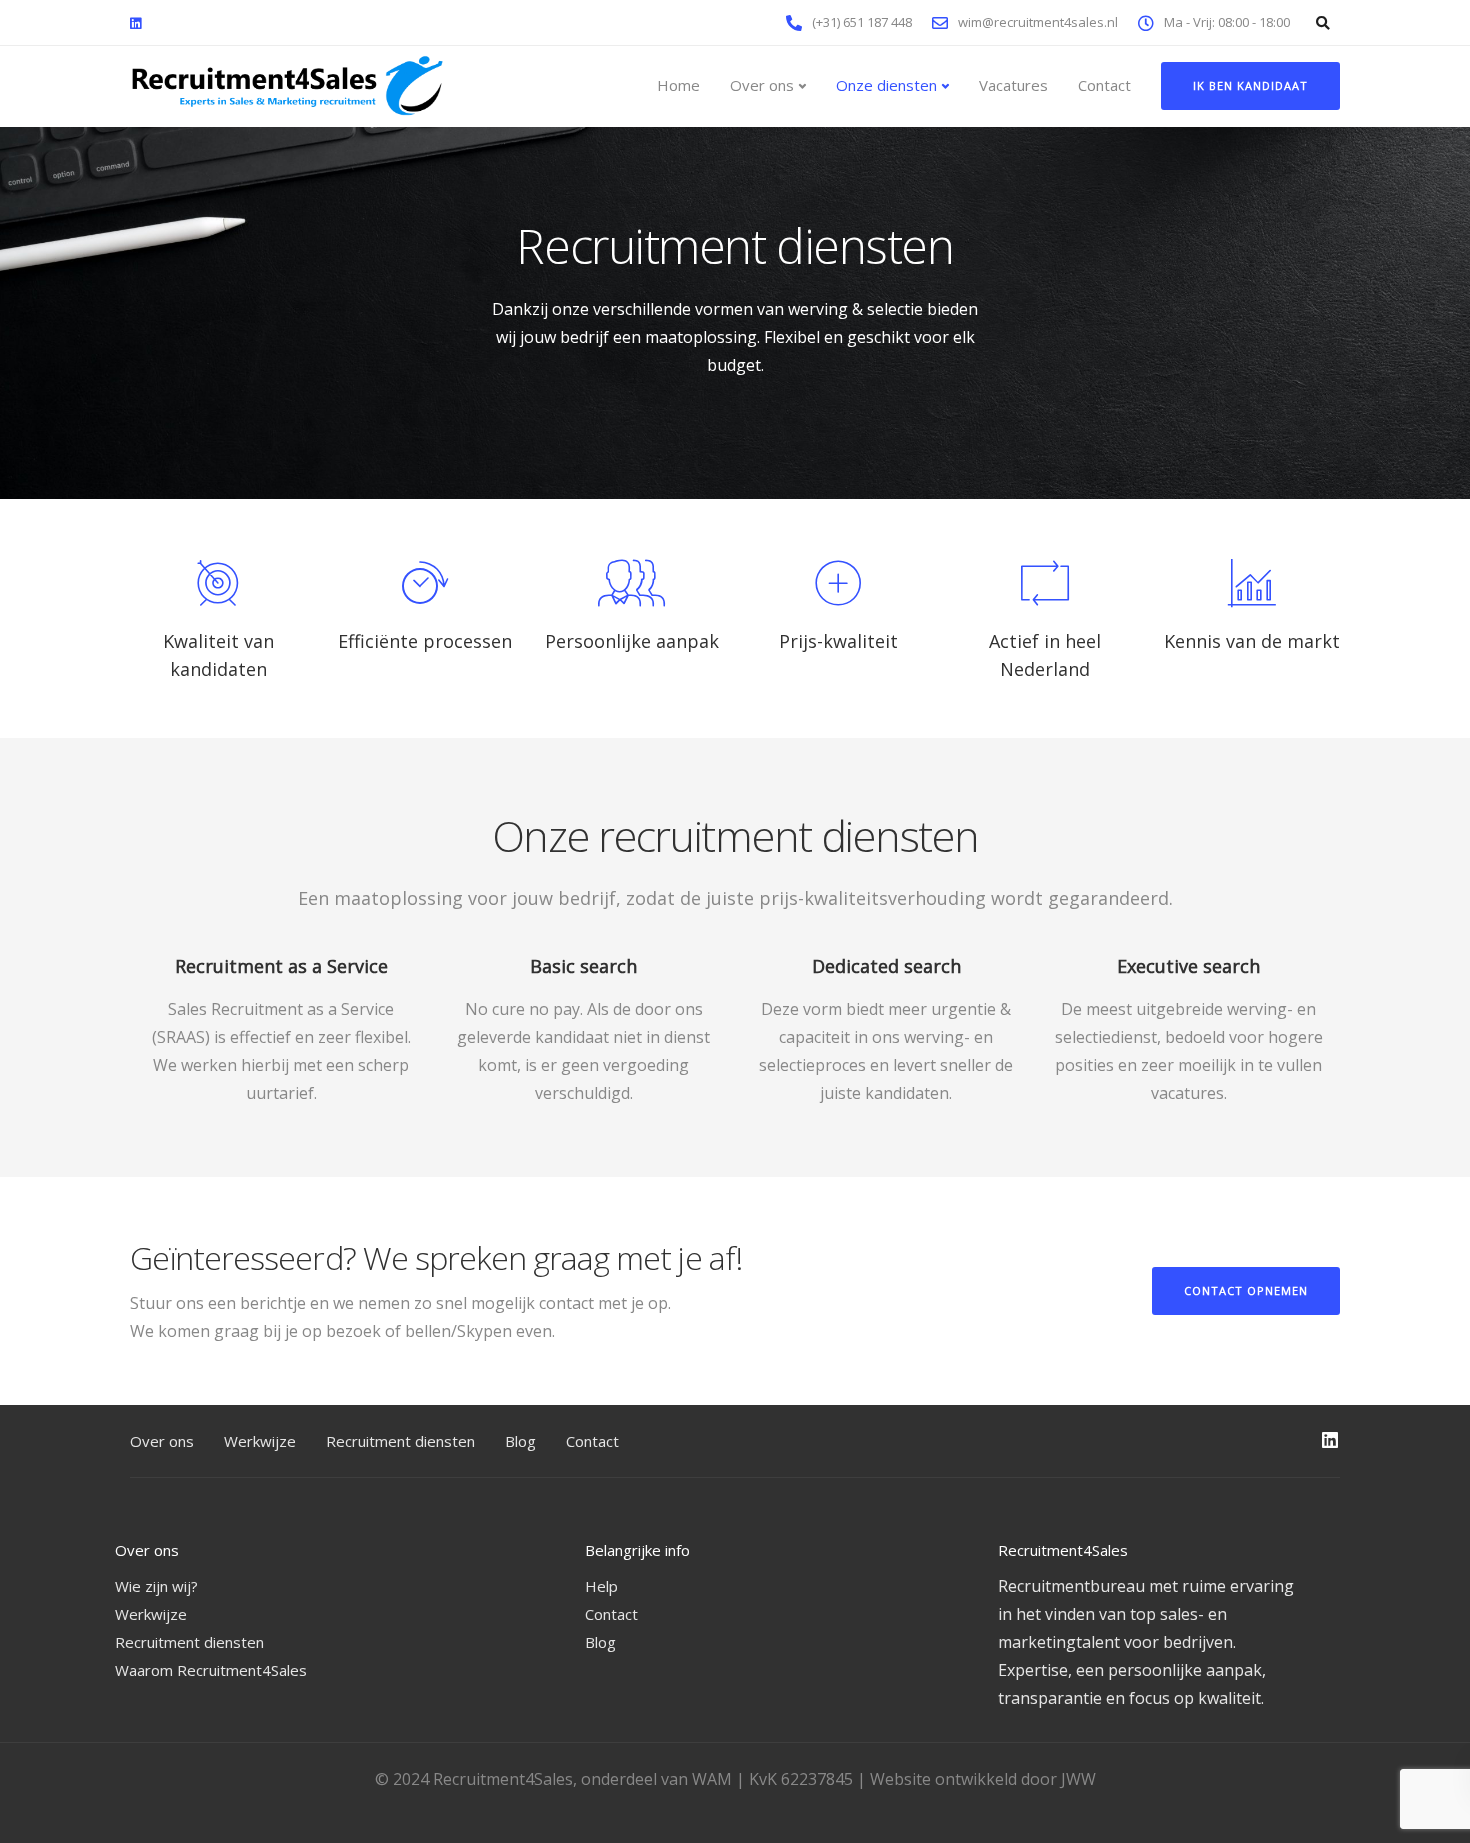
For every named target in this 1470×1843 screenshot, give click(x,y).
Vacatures (1013, 85)
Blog (520, 1441)
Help (601, 1586)
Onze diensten (886, 85)
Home (678, 85)
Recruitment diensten (400, 1441)
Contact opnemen (1246, 1290)
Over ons (762, 85)
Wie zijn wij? (156, 1586)
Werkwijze (260, 1441)
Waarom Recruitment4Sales (211, 1670)
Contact (1104, 85)
